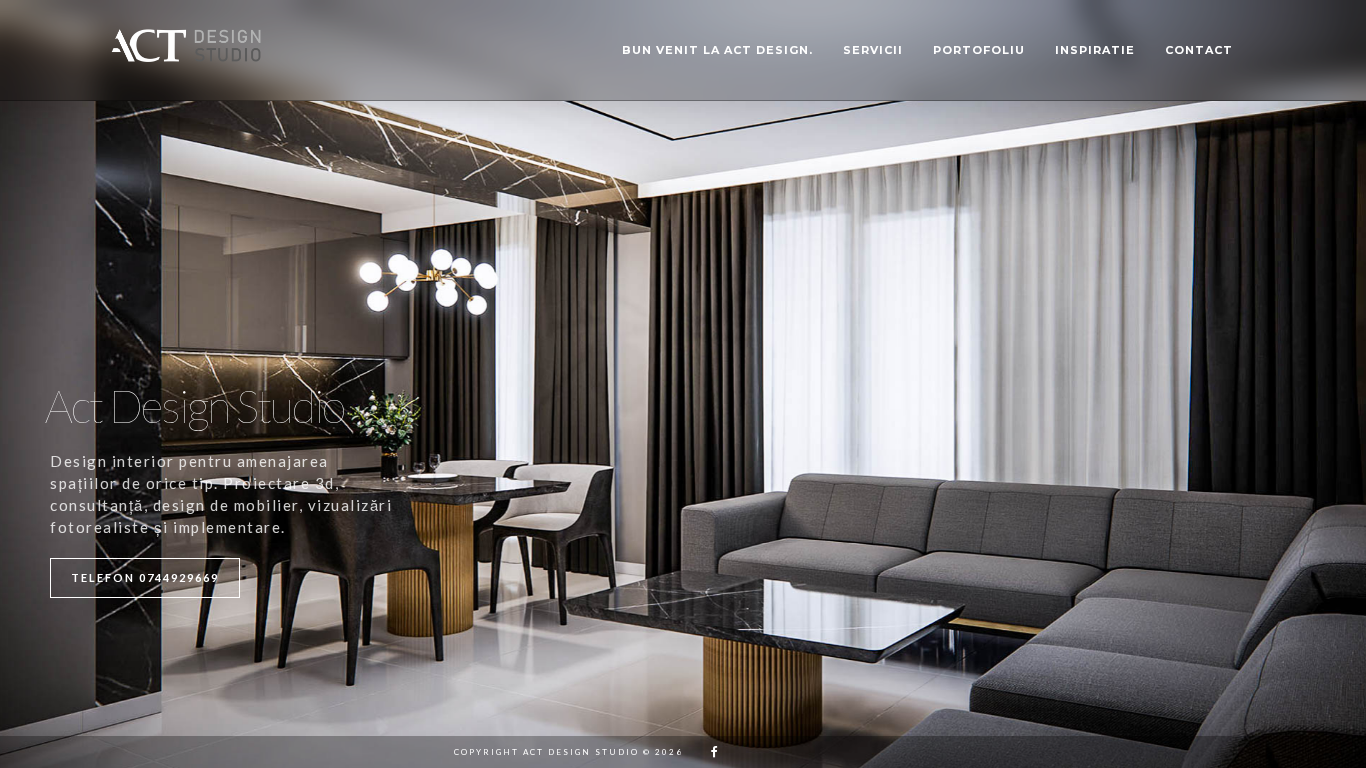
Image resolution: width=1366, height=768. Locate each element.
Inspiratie (1095, 50)
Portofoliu (979, 50)
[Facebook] (708, 752)
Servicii (873, 50)
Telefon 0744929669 (145, 577)
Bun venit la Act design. (717, 50)
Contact (1199, 50)
